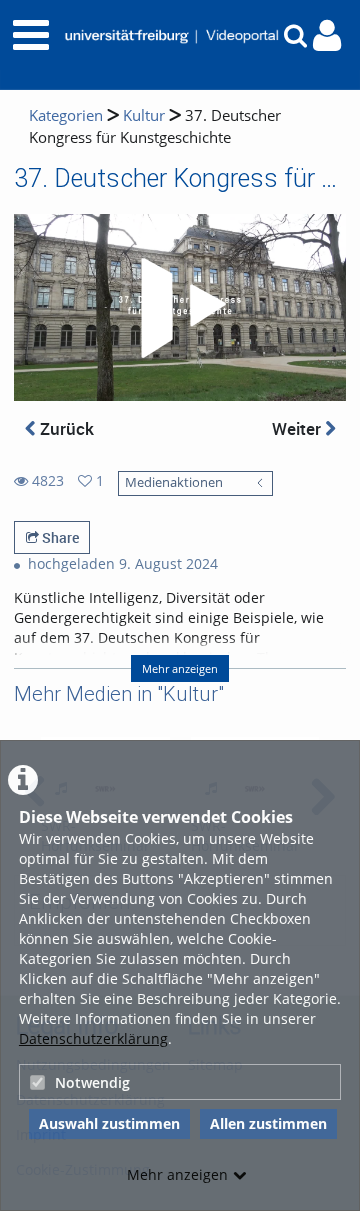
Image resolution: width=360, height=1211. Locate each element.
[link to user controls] (327, 35)
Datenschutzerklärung (93, 1038)
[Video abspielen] (180, 308)
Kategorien (66, 115)
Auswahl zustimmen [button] (109, 1123)
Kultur (144, 115)
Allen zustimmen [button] (268, 1123)
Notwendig (92, 1082)
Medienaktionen (174, 482)
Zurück (65, 428)
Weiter (298, 428)
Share (59, 537)
